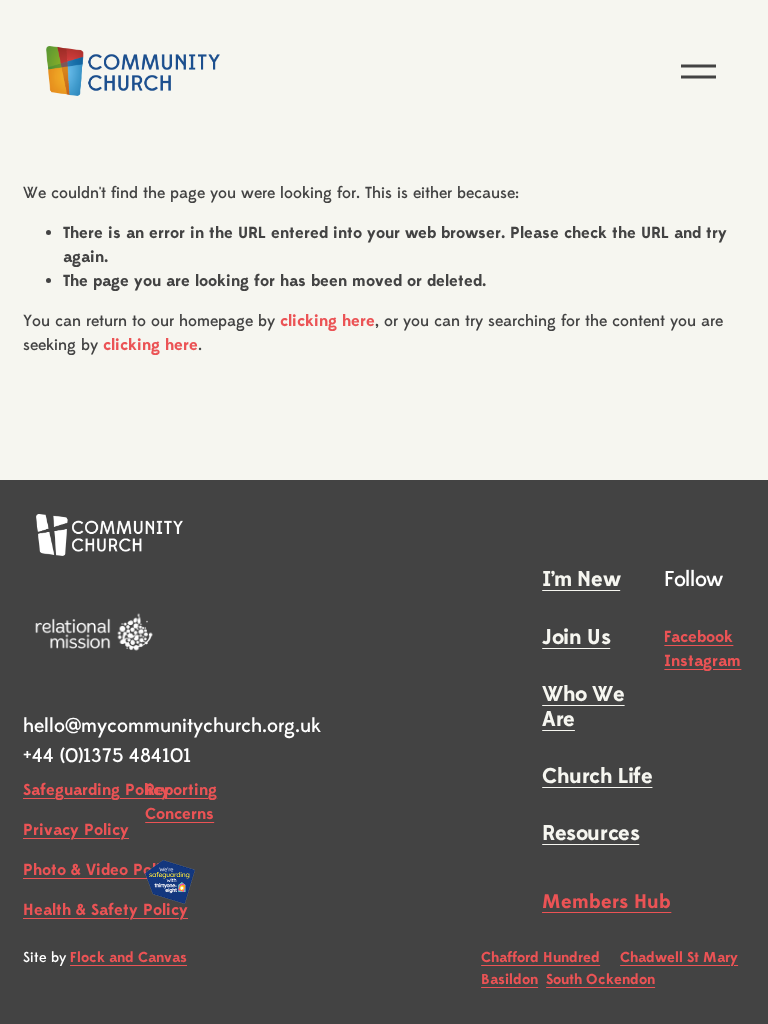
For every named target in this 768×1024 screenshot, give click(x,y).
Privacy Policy (76, 830)
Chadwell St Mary (679, 957)
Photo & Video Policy (100, 870)
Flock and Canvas (128, 957)
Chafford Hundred (540, 957)
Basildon (509, 979)
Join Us (576, 637)
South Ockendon (600, 979)
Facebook (698, 637)
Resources (590, 833)
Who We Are (583, 707)
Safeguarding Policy (96, 790)
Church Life (597, 776)
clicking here (327, 321)
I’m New (581, 579)
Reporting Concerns (181, 802)
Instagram (702, 661)
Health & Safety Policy (105, 910)
